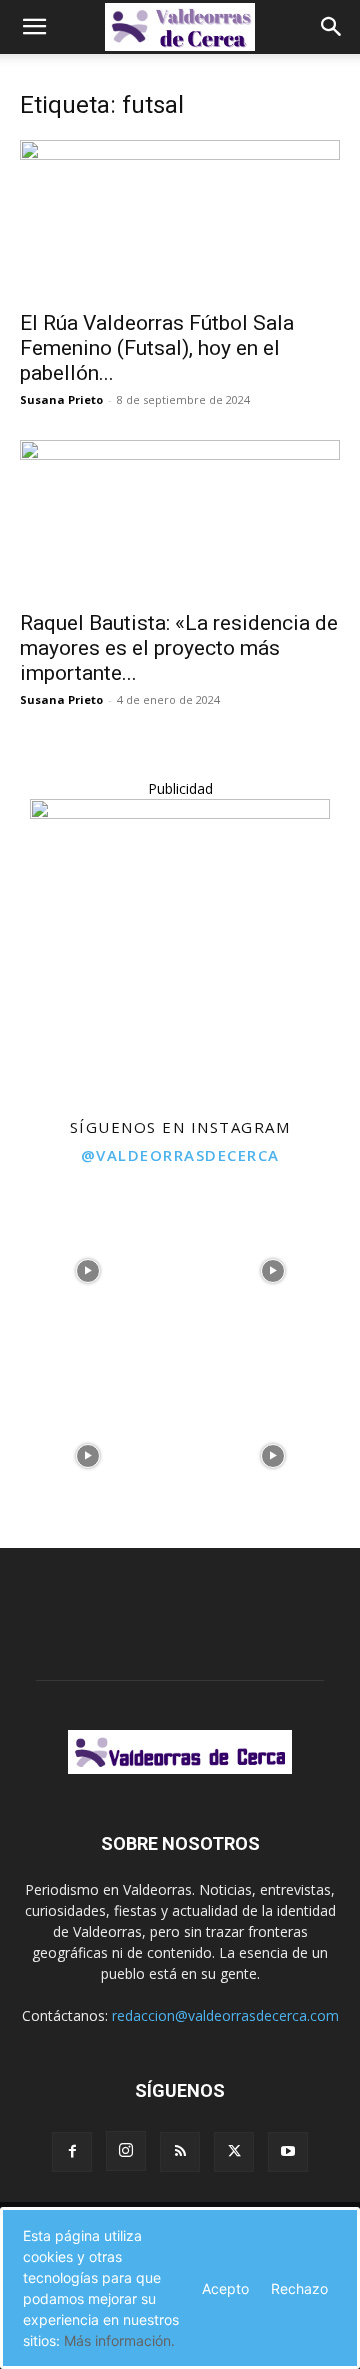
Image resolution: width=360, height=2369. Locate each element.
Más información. (119, 2340)
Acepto (225, 2288)
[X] (234, 2152)
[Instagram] (126, 2151)
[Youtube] (288, 2152)
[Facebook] (72, 2152)
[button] (34, 27)
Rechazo (299, 2288)
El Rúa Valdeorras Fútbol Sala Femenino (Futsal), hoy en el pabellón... (157, 348)
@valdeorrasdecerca (180, 1155)
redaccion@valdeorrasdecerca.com (225, 2015)
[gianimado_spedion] (180, 813)
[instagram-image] (87, 1265)
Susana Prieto (61, 399)
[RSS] (180, 2152)
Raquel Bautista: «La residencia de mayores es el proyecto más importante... (179, 648)
